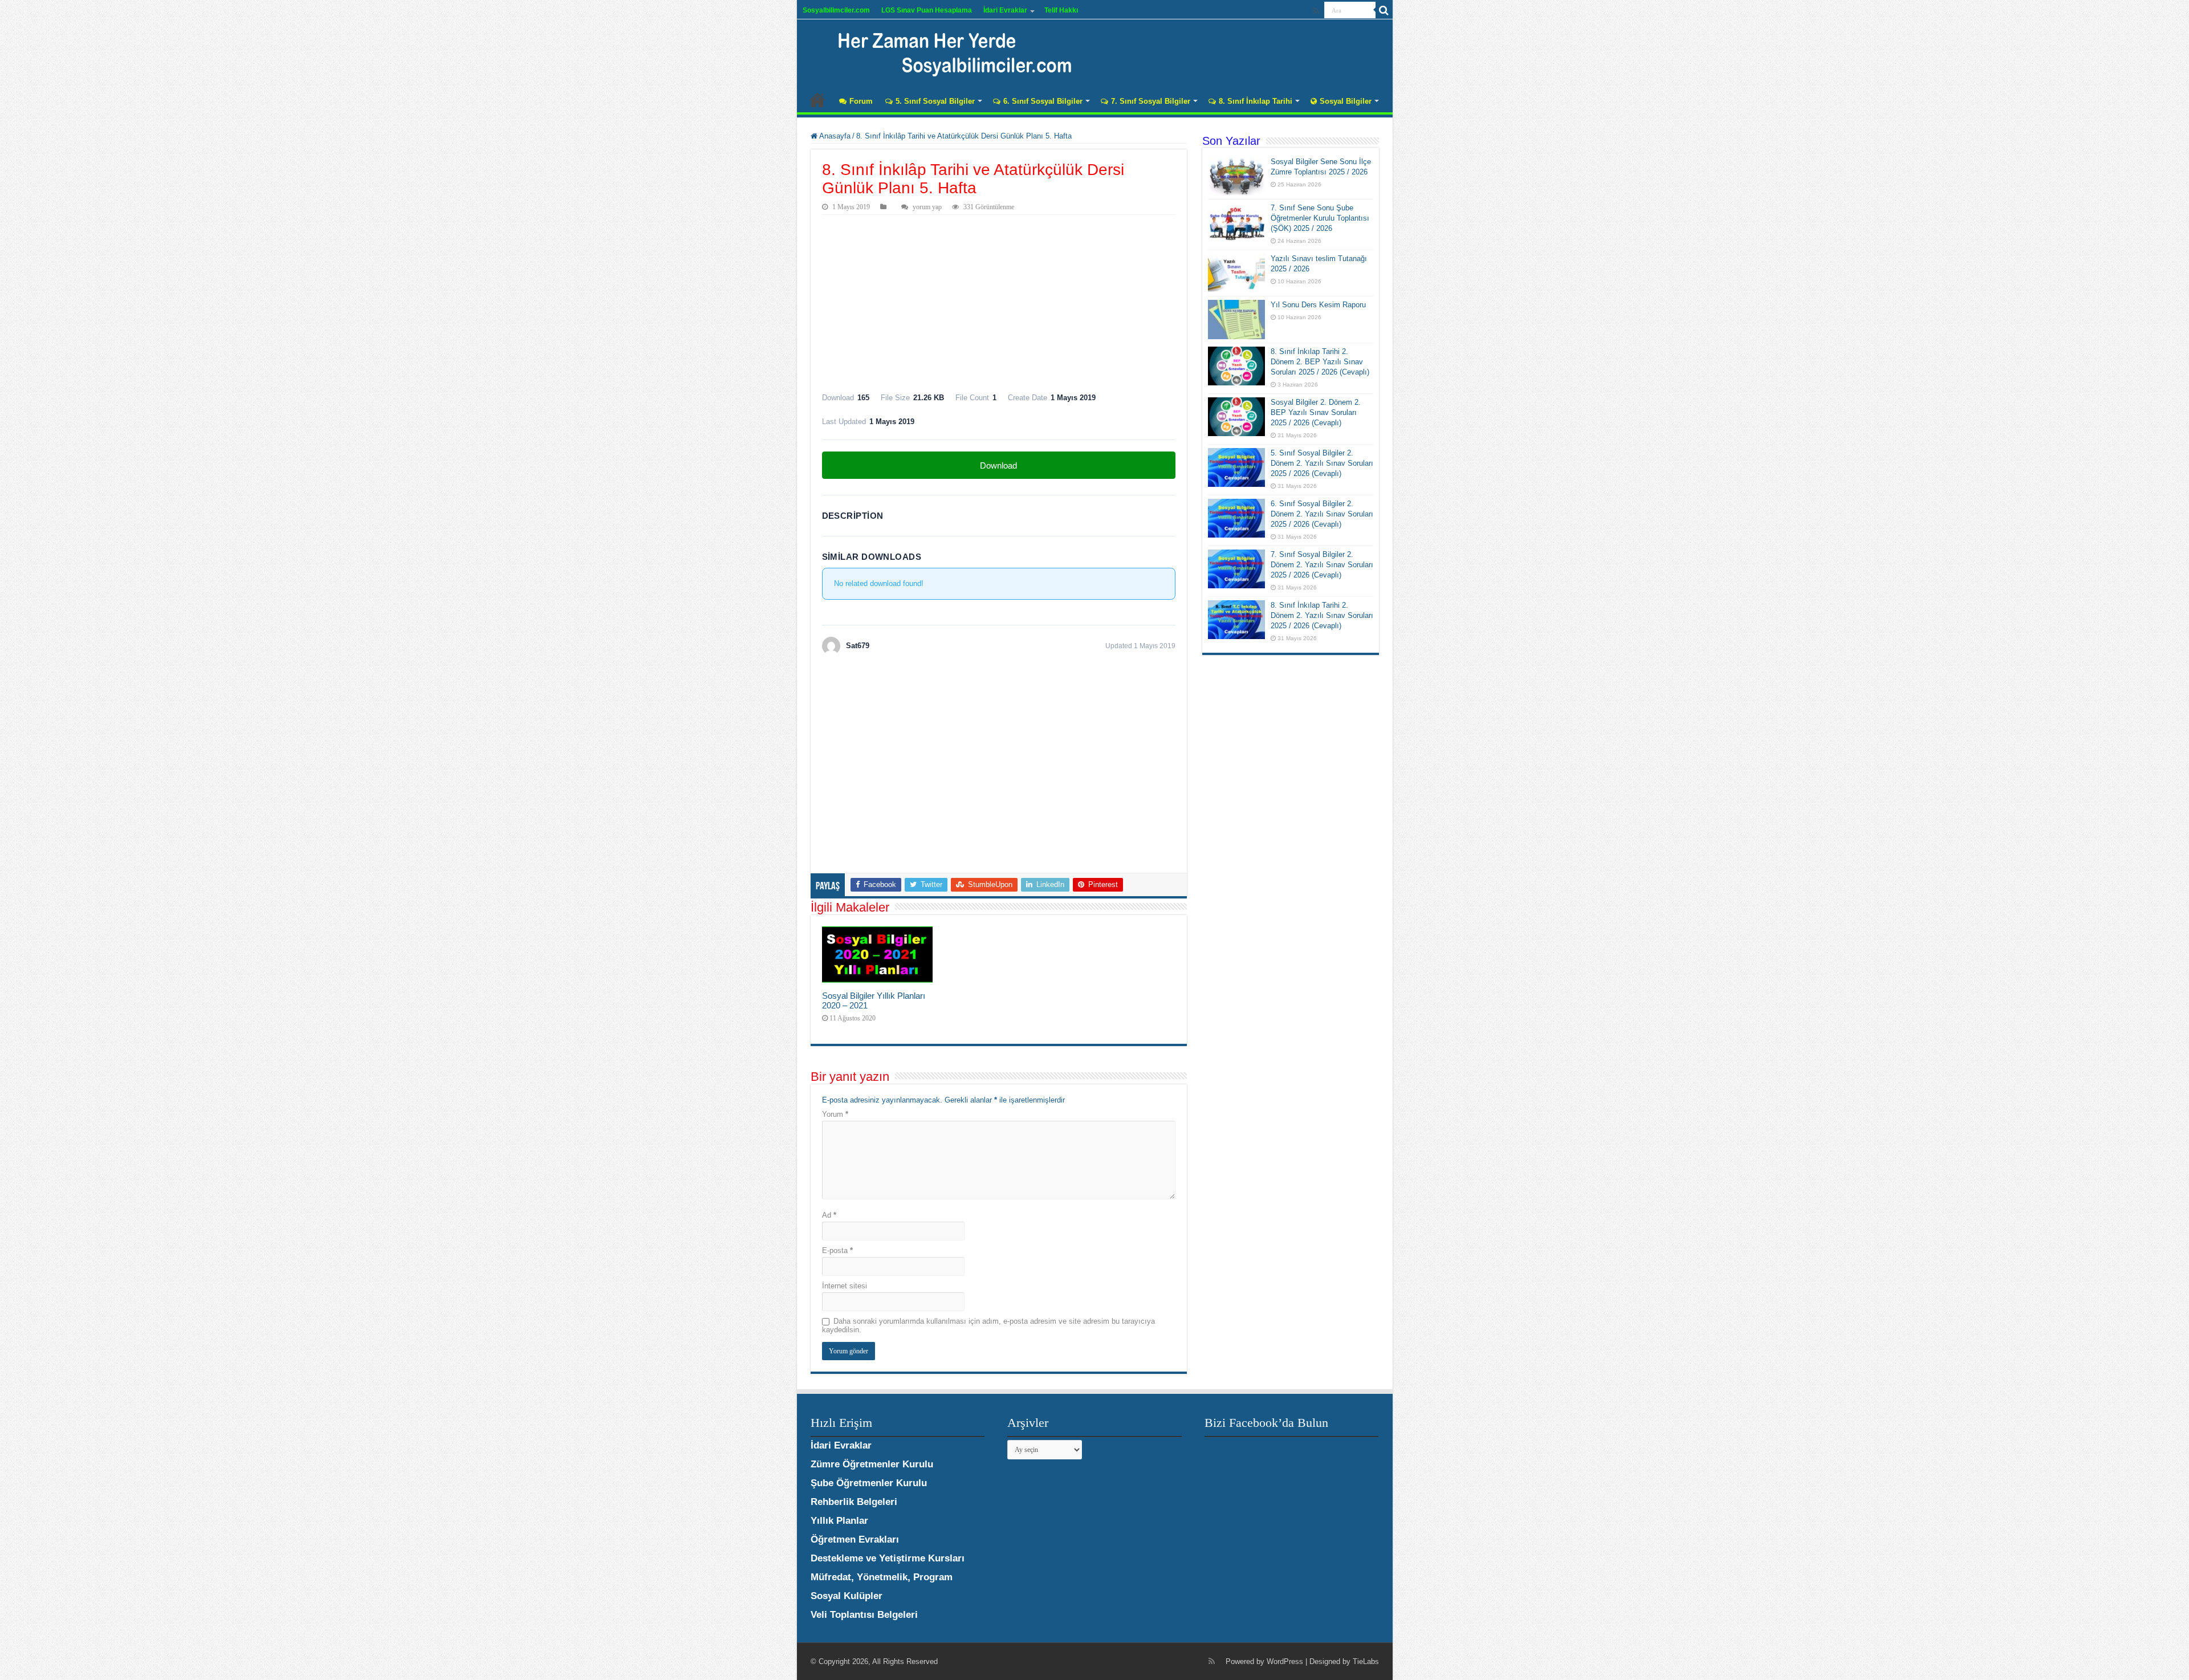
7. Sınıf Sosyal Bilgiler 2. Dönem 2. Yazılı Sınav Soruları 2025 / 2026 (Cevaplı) (1322, 565)
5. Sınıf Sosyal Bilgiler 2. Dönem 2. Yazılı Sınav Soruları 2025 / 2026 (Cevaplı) (1322, 463)
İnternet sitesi (845, 1286)
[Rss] (1316, 11)
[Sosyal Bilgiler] (948, 51)
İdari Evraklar (1005, 10)
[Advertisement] (999, 300)
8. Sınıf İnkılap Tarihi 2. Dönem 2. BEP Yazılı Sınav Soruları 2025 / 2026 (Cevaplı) (1320, 362)
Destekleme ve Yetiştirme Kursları (888, 1558)
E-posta (837, 1250)
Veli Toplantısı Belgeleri (864, 1615)
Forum (861, 101)
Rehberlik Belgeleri (854, 1502)
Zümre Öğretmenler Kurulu (872, 1464)
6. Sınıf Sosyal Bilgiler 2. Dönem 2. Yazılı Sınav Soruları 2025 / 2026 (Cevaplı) (1322, 514)
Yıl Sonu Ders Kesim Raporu (1318, 305)
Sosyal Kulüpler (847, 1596)
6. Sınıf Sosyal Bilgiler (1043, 101)
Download (998, 465)
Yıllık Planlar (839, 1521)
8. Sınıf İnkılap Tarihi (1256, 101)
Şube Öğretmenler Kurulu (869, 1483)
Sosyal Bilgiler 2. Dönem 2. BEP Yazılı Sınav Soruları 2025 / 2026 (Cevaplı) (1316, 412)
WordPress (1285, 1661)
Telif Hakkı (1061, 10)
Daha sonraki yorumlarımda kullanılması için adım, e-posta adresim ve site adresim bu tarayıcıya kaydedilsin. (988, 1325)
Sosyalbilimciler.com (836, 10)
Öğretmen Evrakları (855, 1539)
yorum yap (927, 207)
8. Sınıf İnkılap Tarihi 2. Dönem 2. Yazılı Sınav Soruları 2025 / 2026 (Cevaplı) (1322, 615)
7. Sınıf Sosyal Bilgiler (1151, 101)
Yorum (835, 1114)
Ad (829, 1215)
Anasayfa (817, 100)
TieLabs (1366, 1661)
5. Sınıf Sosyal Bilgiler (935, 101)
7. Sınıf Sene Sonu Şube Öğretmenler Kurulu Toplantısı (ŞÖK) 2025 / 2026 (1320, 218)
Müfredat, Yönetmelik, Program (882, 1577)
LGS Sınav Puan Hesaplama (927, 10)
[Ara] (1384, 10)
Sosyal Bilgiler (1346, 101)
